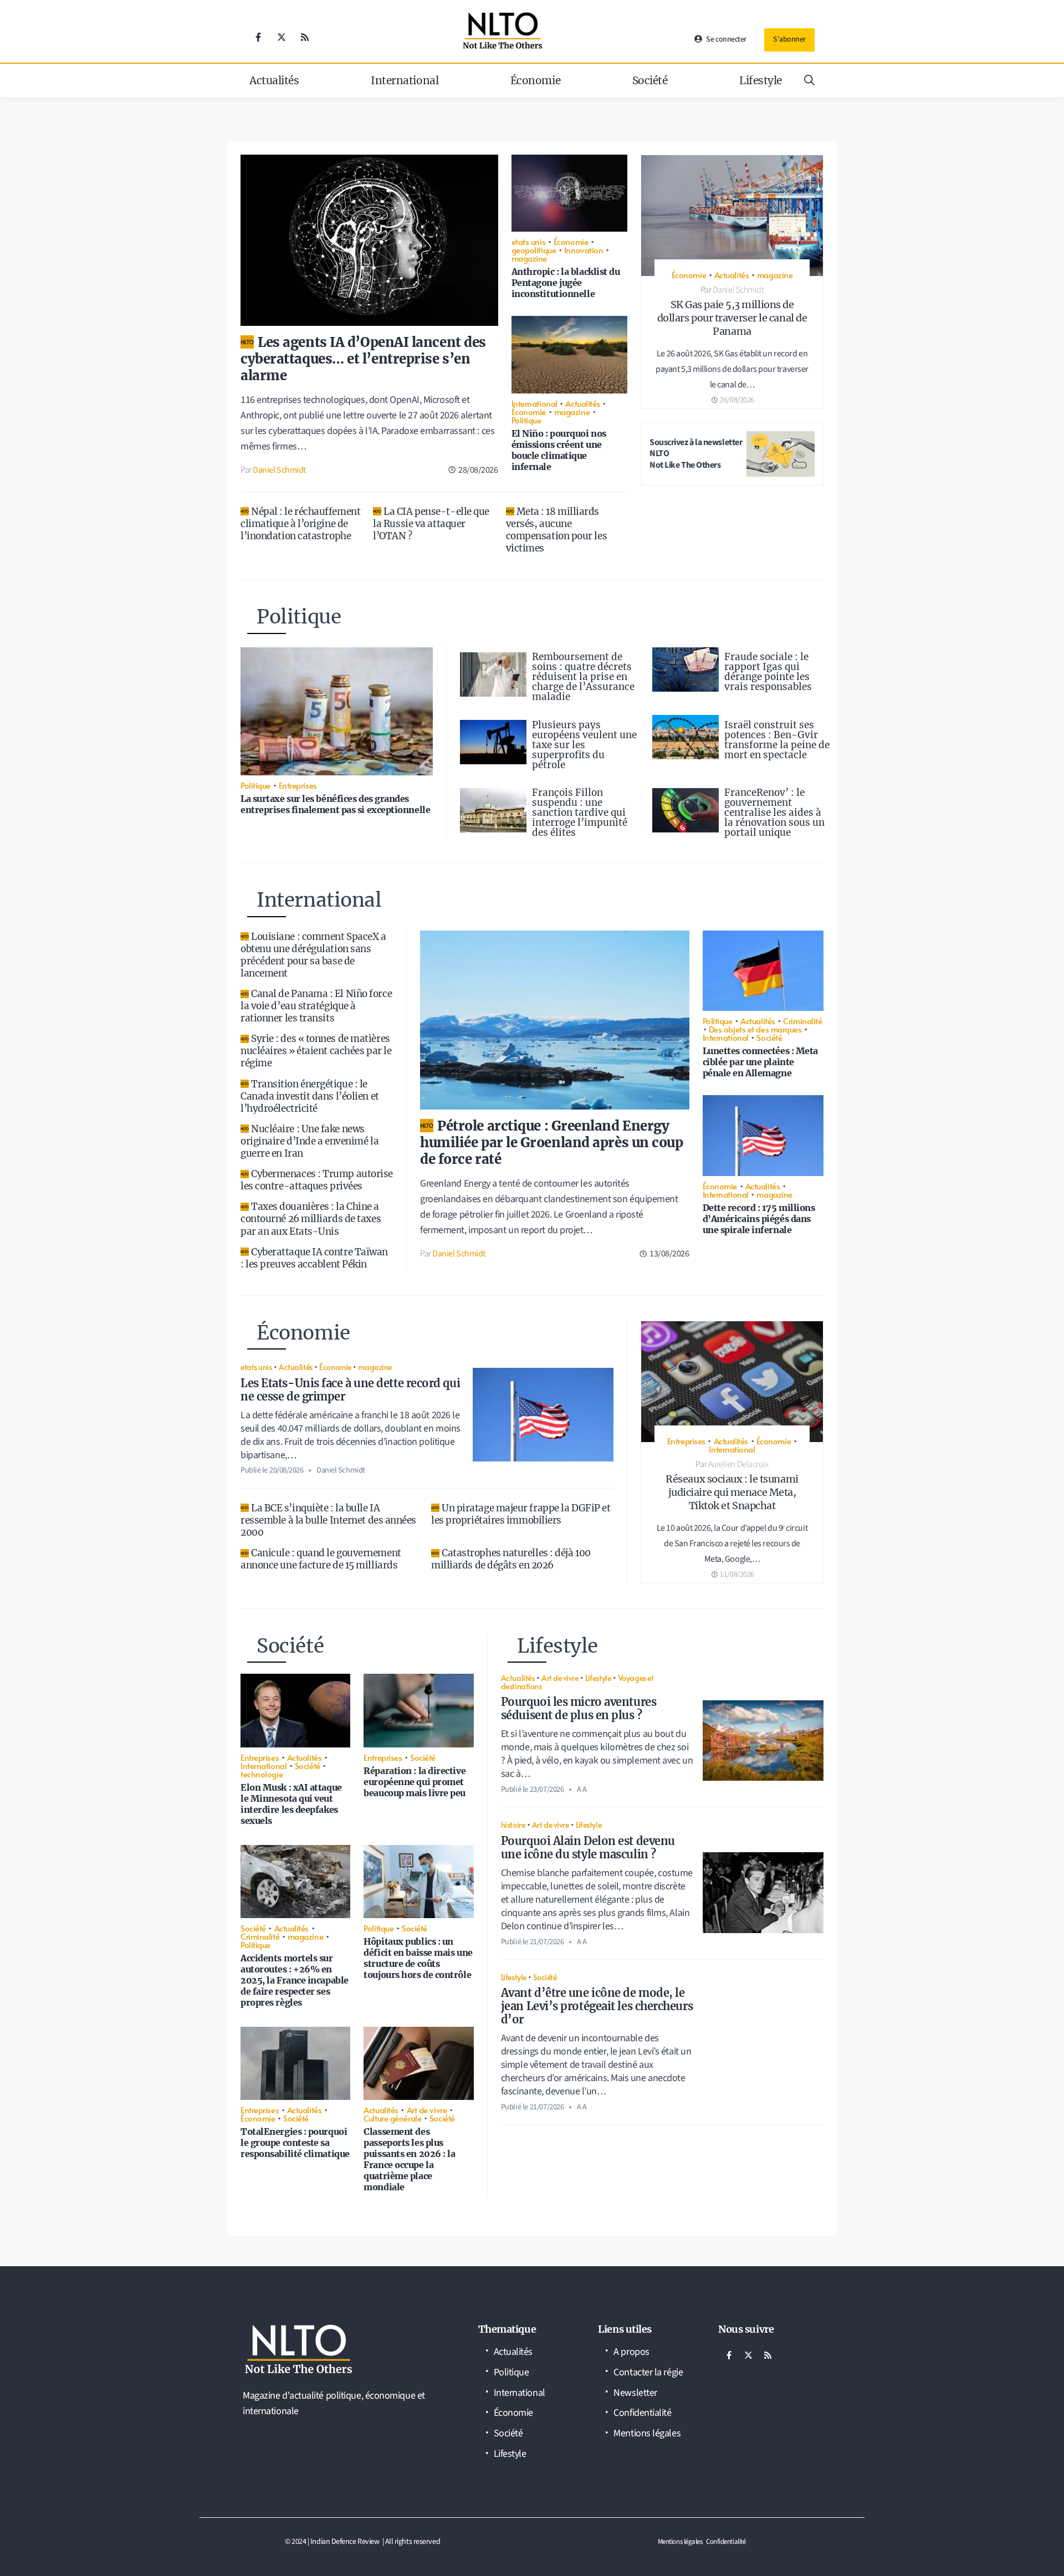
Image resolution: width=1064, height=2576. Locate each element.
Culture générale (392, 2118)
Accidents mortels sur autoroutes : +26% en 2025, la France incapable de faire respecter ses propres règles (295, 1980)
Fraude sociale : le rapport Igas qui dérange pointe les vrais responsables (768, 672)
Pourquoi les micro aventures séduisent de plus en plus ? (579, 1708)
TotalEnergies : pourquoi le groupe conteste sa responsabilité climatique (295, 2143)
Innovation (584, 250)
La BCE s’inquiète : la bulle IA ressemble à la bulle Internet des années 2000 (328, 1520)
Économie (535, 80)
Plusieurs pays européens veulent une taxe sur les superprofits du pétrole (584, 745)
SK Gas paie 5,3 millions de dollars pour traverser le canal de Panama (732, 318)
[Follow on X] (282, 37)
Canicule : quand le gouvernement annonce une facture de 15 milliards (321, 1559)
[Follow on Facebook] (258, 37)
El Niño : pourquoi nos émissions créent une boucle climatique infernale (559, 450)
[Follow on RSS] (305, 37)
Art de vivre (427, 2110)
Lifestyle (761, 80)
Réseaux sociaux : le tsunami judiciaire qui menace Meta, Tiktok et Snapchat (732, 1492)
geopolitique (534, 250)
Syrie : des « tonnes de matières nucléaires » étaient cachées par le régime (316, 1051)
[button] (809, 80)
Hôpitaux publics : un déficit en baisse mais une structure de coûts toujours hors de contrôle (418, 1958)
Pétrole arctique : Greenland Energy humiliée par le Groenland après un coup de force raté (551, 1143)
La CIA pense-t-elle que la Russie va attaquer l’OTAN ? (431, 524)
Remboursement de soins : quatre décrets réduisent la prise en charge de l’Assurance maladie (583, 677)
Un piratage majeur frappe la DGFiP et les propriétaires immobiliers (521, 1514)
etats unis (529, 241)
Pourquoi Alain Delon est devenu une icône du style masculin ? (588, 1847)
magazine (529, 258)
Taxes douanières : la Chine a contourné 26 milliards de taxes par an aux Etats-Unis (311, 1219)
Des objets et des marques (755, 1029)
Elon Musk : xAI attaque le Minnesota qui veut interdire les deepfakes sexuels (291, 1804)
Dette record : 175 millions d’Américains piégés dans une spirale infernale (759, 1219)
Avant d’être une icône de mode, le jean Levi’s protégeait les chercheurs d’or (597, 2006)
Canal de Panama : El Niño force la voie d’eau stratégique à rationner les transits (316, 1006)
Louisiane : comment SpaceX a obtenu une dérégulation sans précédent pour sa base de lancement (313, 955)
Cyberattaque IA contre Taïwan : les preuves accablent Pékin (314, 1258)
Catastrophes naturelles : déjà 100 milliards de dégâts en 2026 (511, 1559)
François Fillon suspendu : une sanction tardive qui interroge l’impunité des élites (580, 812)
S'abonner (789, 39)
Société (650, 80)
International (405, 80)
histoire (513, 1824)
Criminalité (802, 1021)
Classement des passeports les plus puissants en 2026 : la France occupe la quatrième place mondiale (409, 2159)
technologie (262, 1774)
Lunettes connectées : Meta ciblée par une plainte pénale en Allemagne (760, 1062)
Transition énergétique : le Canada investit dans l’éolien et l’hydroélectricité (310, 1096)
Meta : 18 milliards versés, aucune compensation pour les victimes (557, 530)
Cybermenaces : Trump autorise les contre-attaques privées (317, 1180)
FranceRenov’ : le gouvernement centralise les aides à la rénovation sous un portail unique (774, 812)
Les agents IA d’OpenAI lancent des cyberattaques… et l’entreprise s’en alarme (363, 359)
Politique (526, 420)
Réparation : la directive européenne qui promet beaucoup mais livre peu (415, 1782)
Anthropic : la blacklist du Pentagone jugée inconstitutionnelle (566, 283)
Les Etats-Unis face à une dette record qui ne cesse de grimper (350, 1390)
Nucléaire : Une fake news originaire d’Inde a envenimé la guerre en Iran (310, 1141)
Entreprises (298, 785)
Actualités (274, 80)
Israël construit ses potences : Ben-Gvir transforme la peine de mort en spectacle (777, 740)
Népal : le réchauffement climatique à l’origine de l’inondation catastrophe (300, 524)
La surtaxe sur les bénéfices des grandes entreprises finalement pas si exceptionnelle (335, 804)
